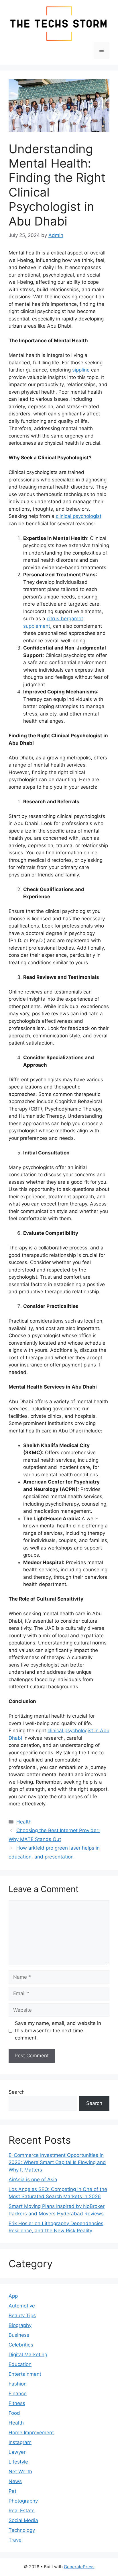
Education (20, 2364)
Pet (12, 2491)
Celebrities (21, 2345)
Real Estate (22, 2511)
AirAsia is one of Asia (33, 2180)
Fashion (18, 2384)
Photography (23, 2501)
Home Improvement (31, 2433)
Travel (16, 2540)
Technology (22, 2530)
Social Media (23, 2520)
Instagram (20, 2442)
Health (24, 1822)
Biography (20, 2325)
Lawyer (17, 2452)
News (15, 2481)
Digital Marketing (28, 2355)
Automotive (22, 2306)
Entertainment (25, 2374)
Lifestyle (18, 2462)
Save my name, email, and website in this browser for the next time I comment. (58, 2030)
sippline (81, 370)
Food (14, 2413)
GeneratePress (79, 2567)
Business (19, 2335)
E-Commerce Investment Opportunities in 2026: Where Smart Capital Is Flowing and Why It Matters (57, 2162)
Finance (18, 2394)
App (13, 2296)
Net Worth (20, 2472)
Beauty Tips (22, 2316)
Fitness (17, 2403)
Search (17, 2092)
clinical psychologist (79, 516)
